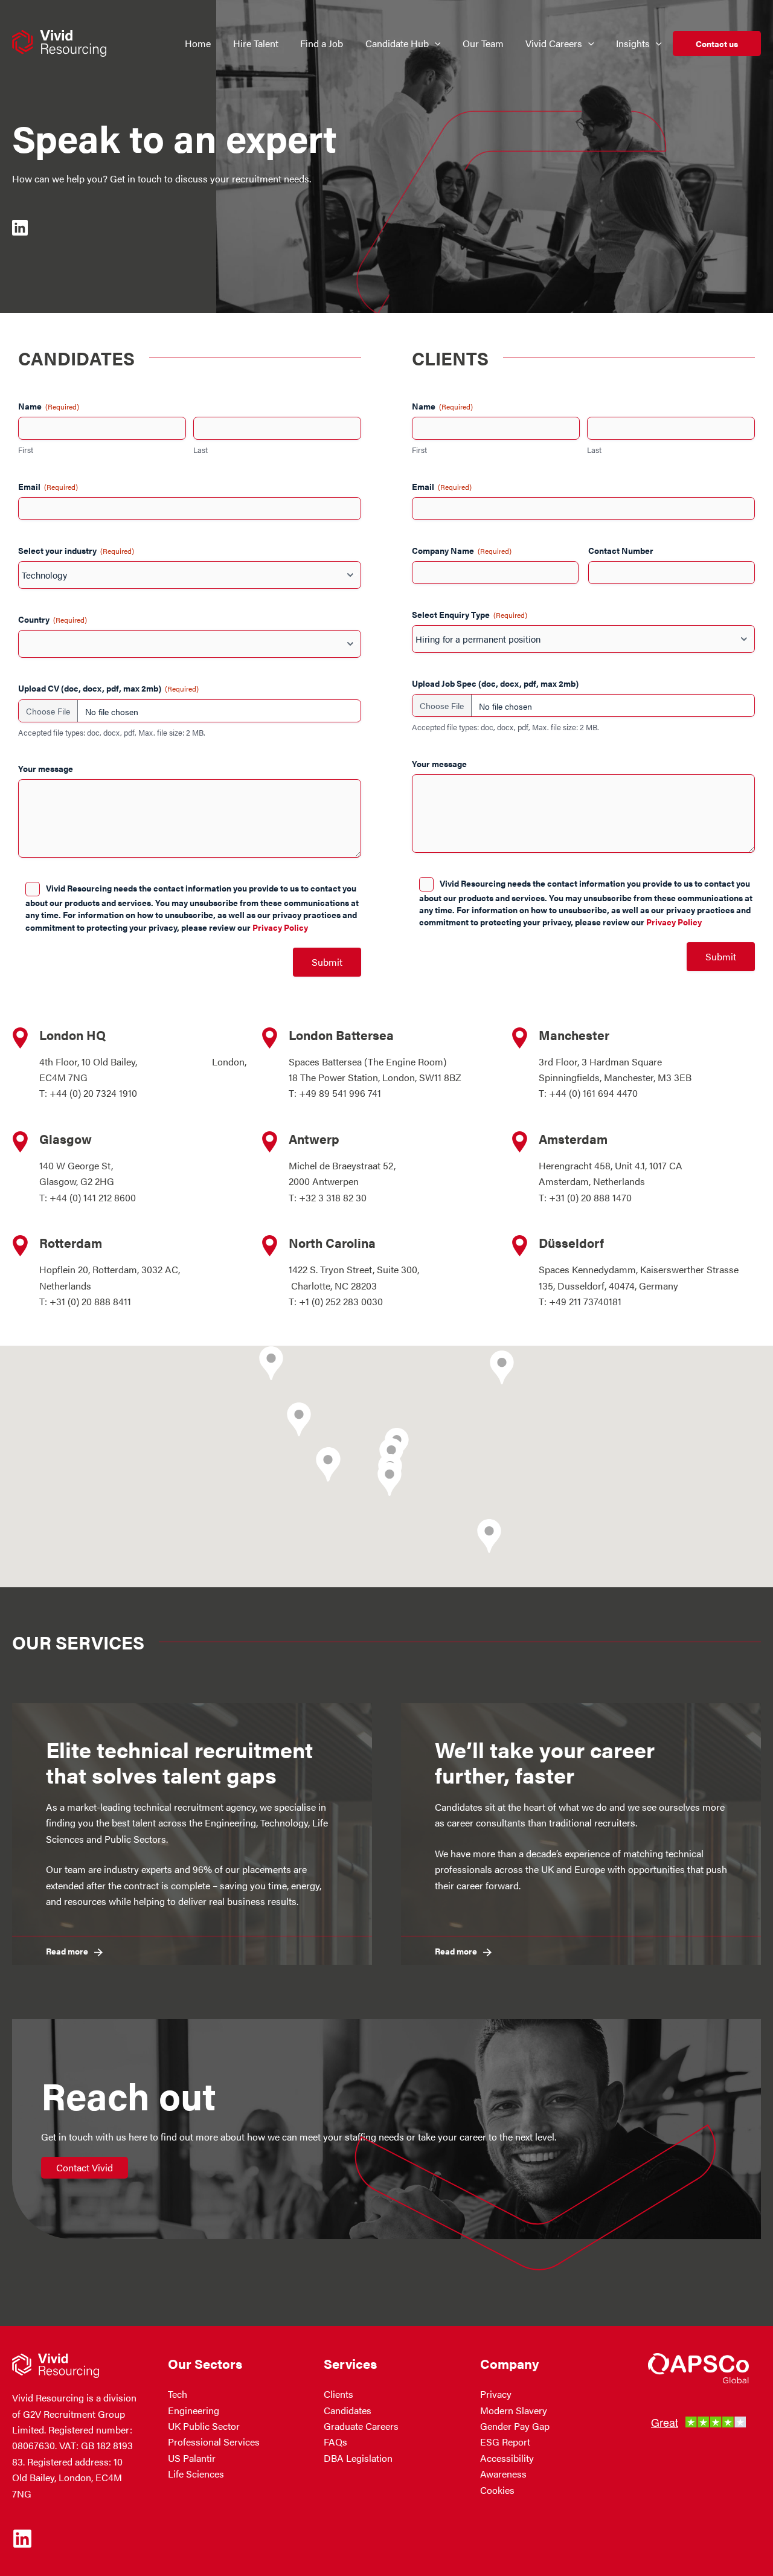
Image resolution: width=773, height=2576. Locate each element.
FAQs (335, 2442)
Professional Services (214, 2442)
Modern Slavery (514, 2410)
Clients (338, 2394)
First (26, 450)
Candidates (348, 2410)
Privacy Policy (280, 927)
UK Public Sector (204, 2426)
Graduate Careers (361, 2426)
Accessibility (507, 2458)
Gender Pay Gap (515, 2426)
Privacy (496, 2394)
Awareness (503, 2474)
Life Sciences (196, 2474)
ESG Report (505, 2442)
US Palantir (192, 2458)
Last (200, 450)
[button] (435, 43)
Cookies (497, 2490)
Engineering (194, 2410)
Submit (327, 962)
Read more (67, 1951)
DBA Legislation (358, 2458)
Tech (178, 2394)
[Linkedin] (22, 2539)
